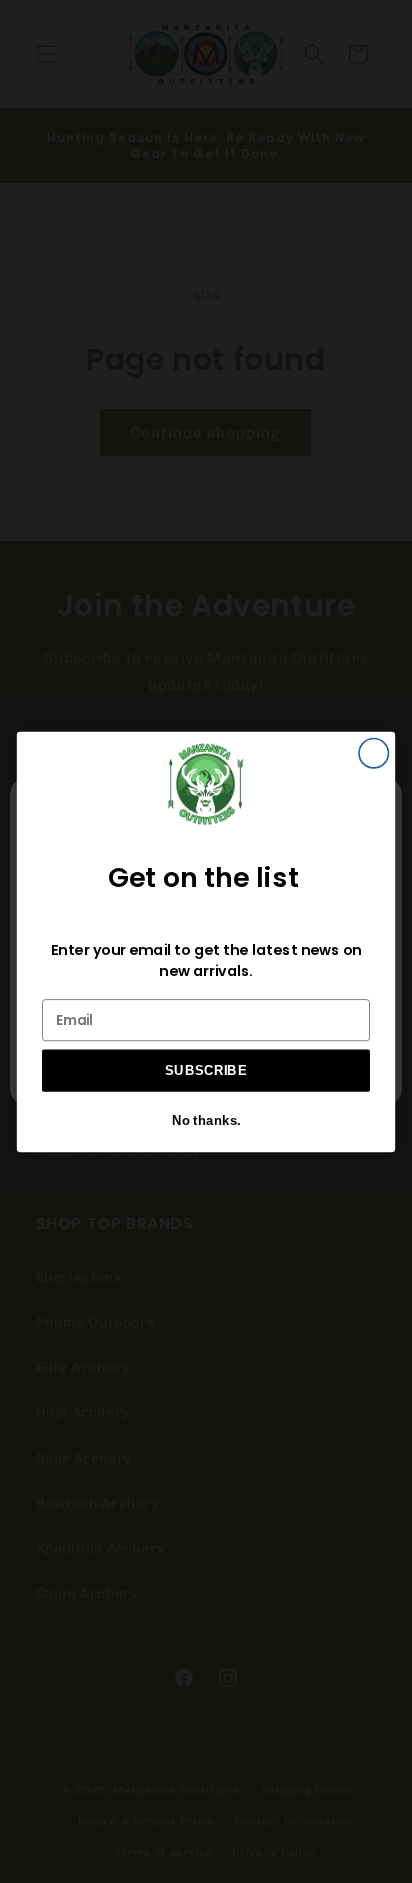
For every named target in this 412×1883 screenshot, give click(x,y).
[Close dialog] (373, 752)
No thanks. (206, 1120)
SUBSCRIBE (206, 1070)
